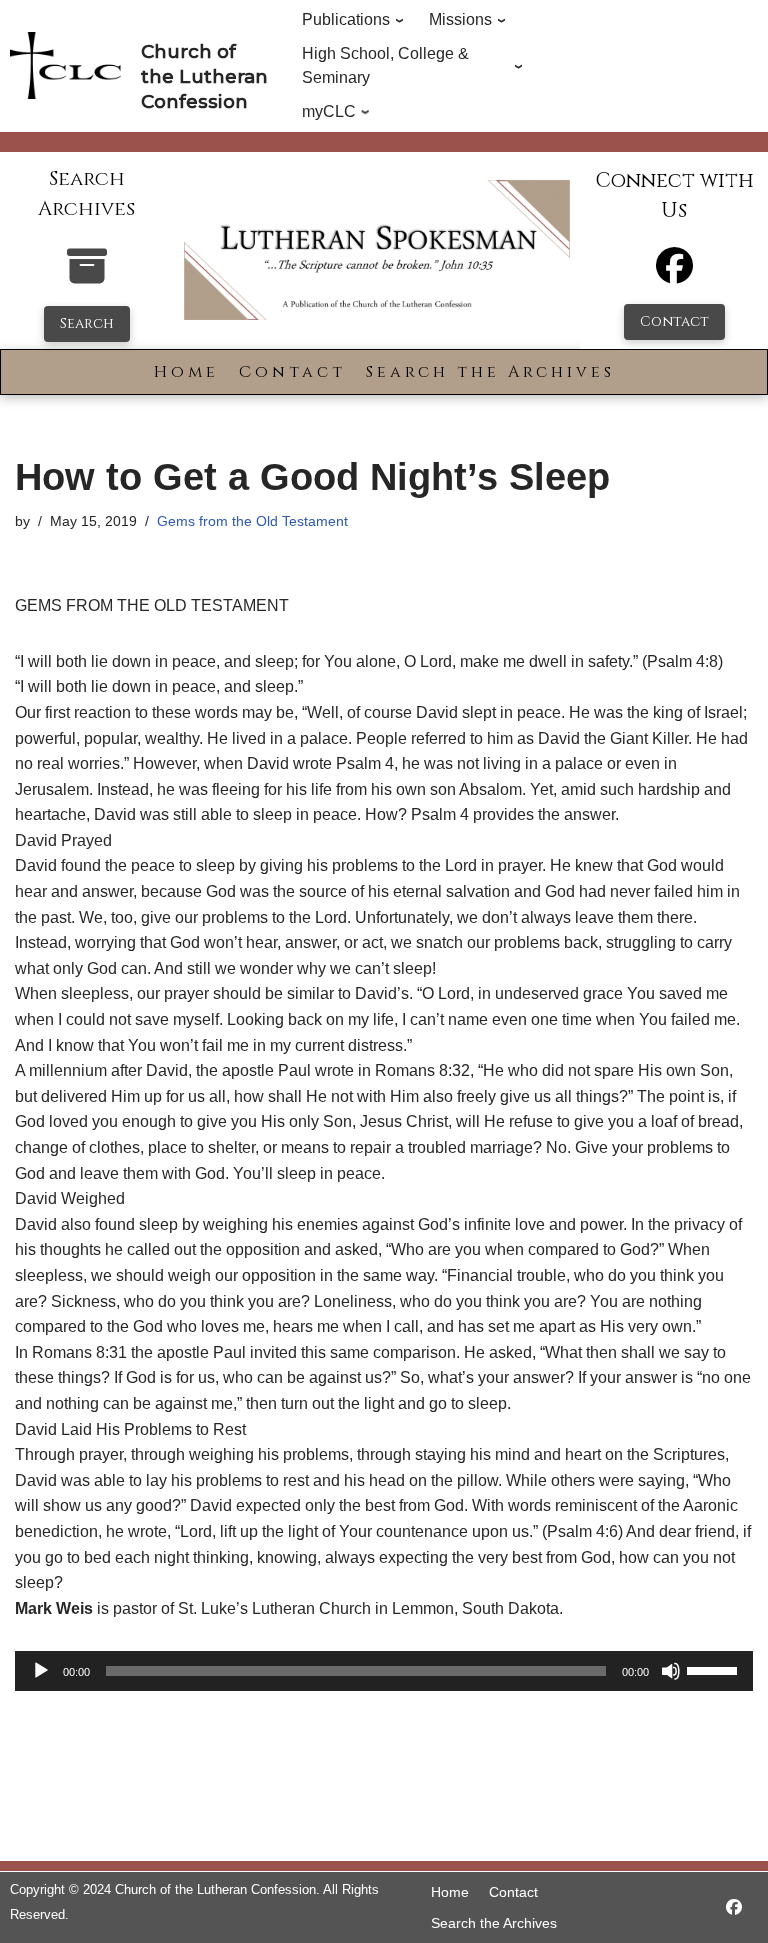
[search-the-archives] (87, 276)
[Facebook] (674, 274)
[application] (384, 1671)
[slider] (715, 1669)
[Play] (41, 1671)
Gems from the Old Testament (252, 521)
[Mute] (671, 1671)
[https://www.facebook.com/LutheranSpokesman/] (734, 1907)
